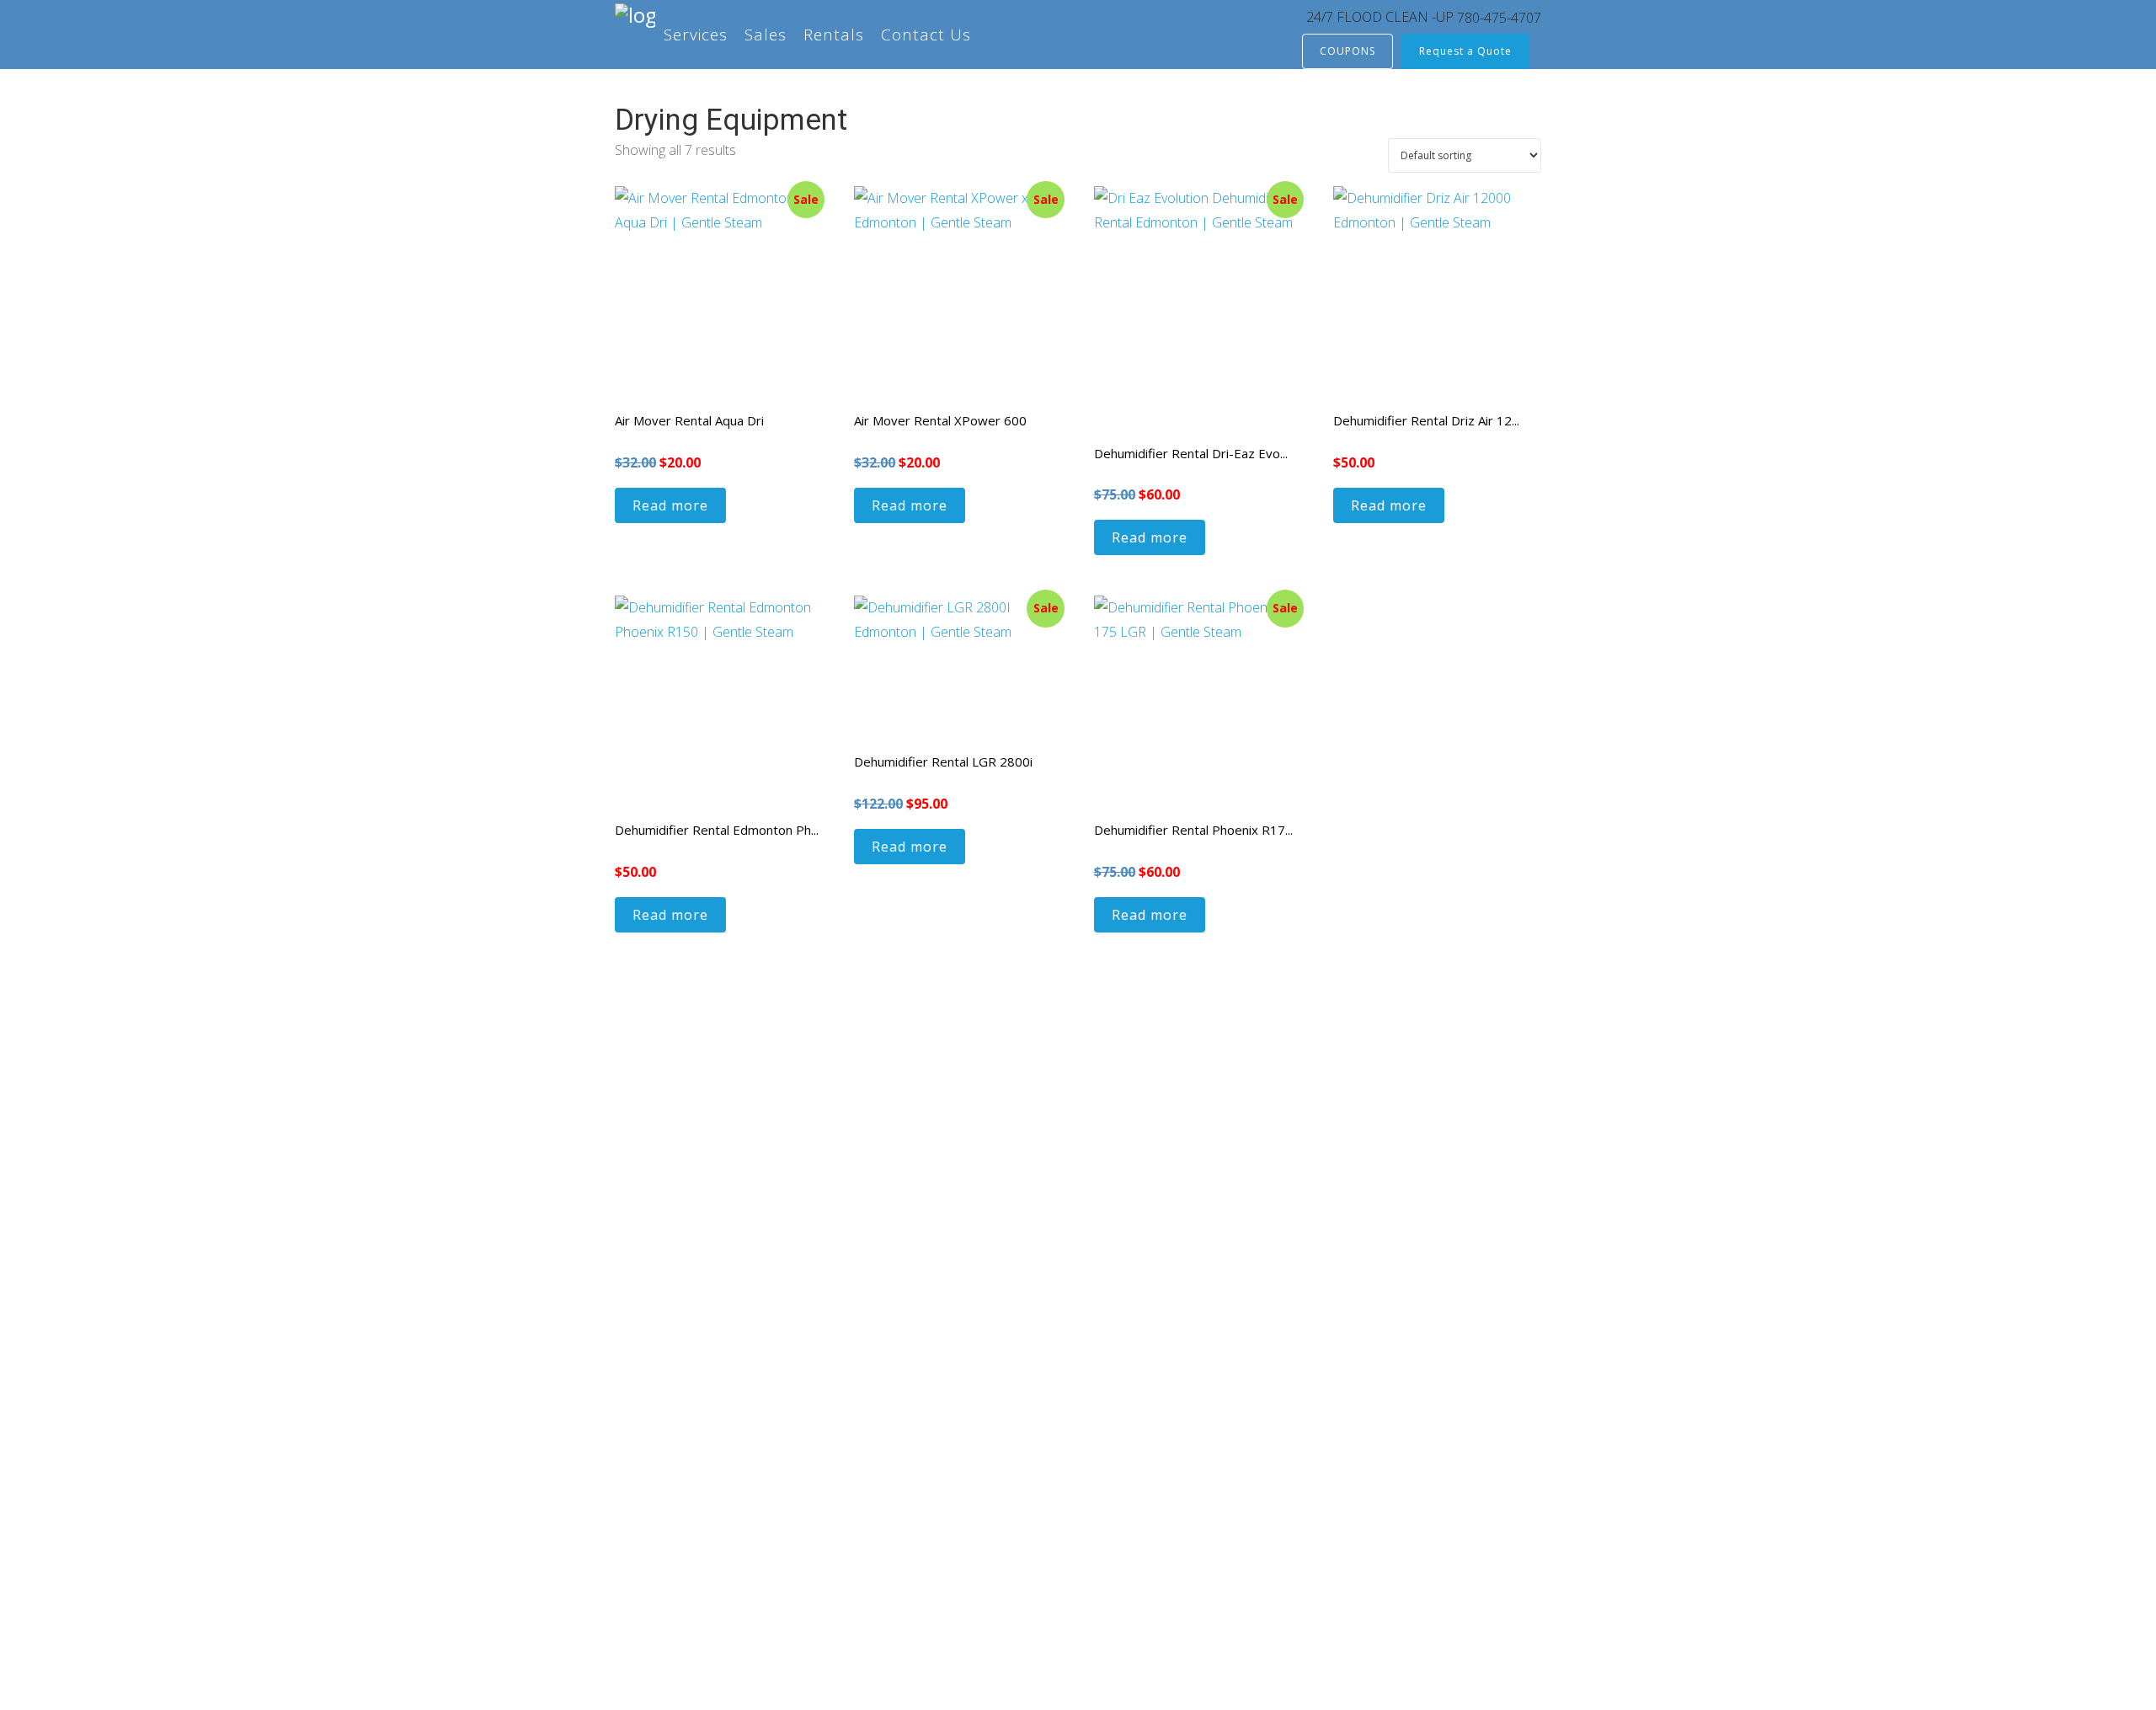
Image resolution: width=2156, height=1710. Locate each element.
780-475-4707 (1499, 18)
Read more (670, 505)
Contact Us (926, 35)
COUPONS (1347, 51)
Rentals (834, 35)
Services (696, 35)
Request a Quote (1465, 51)
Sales (766, 35)
